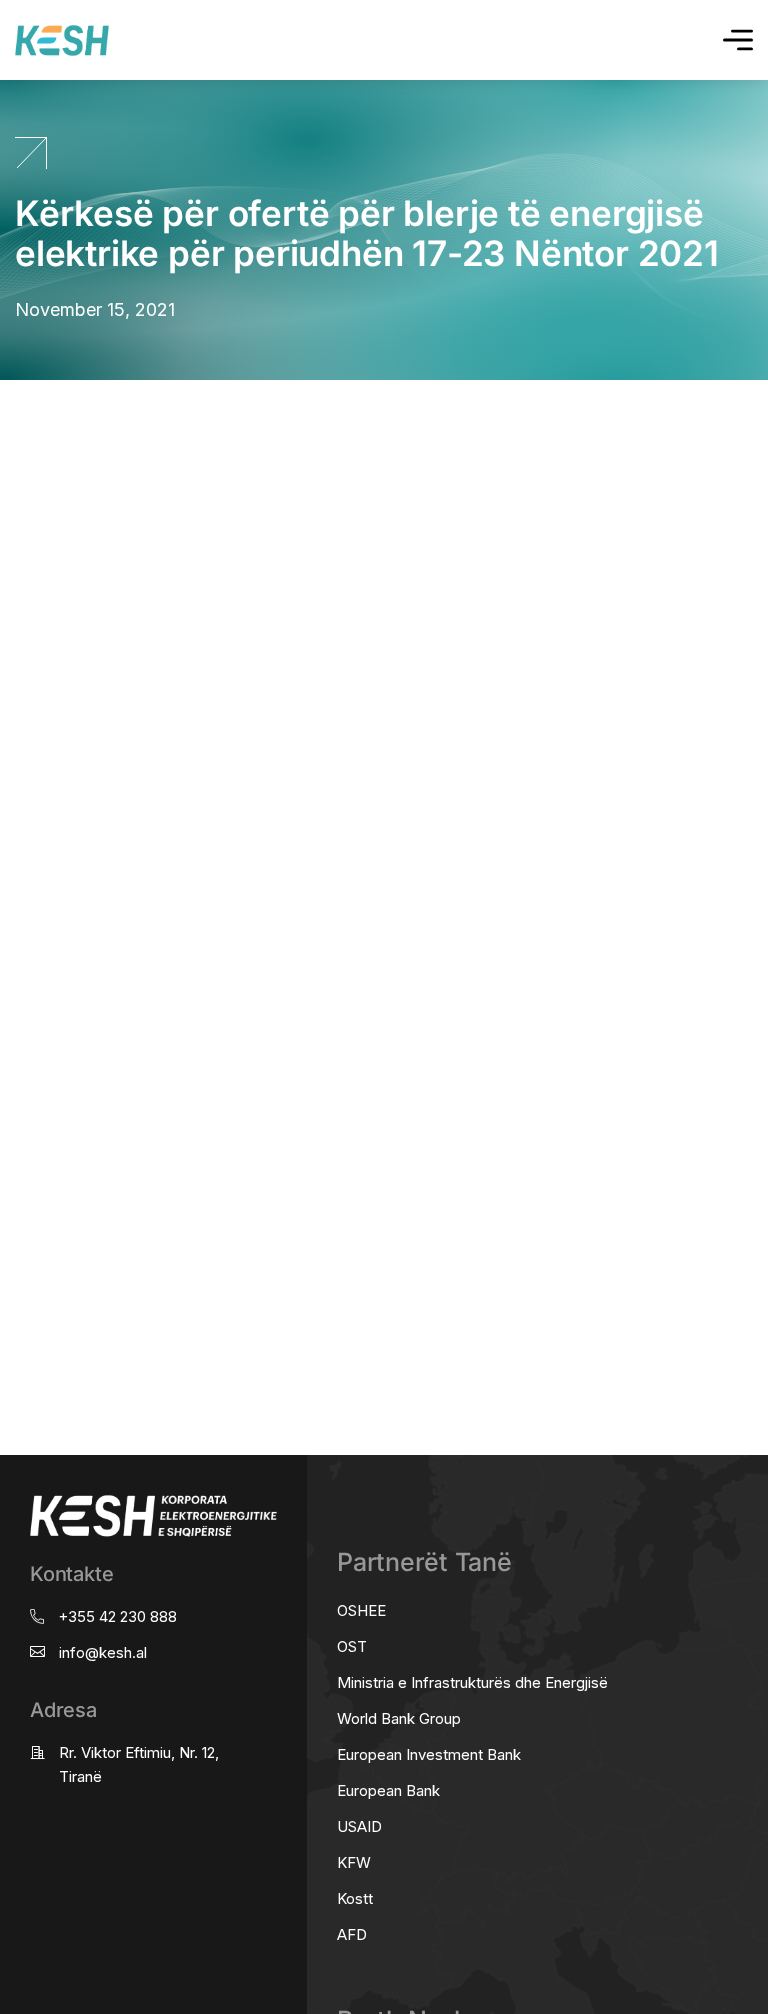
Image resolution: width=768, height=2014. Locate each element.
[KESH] (62, 40)
